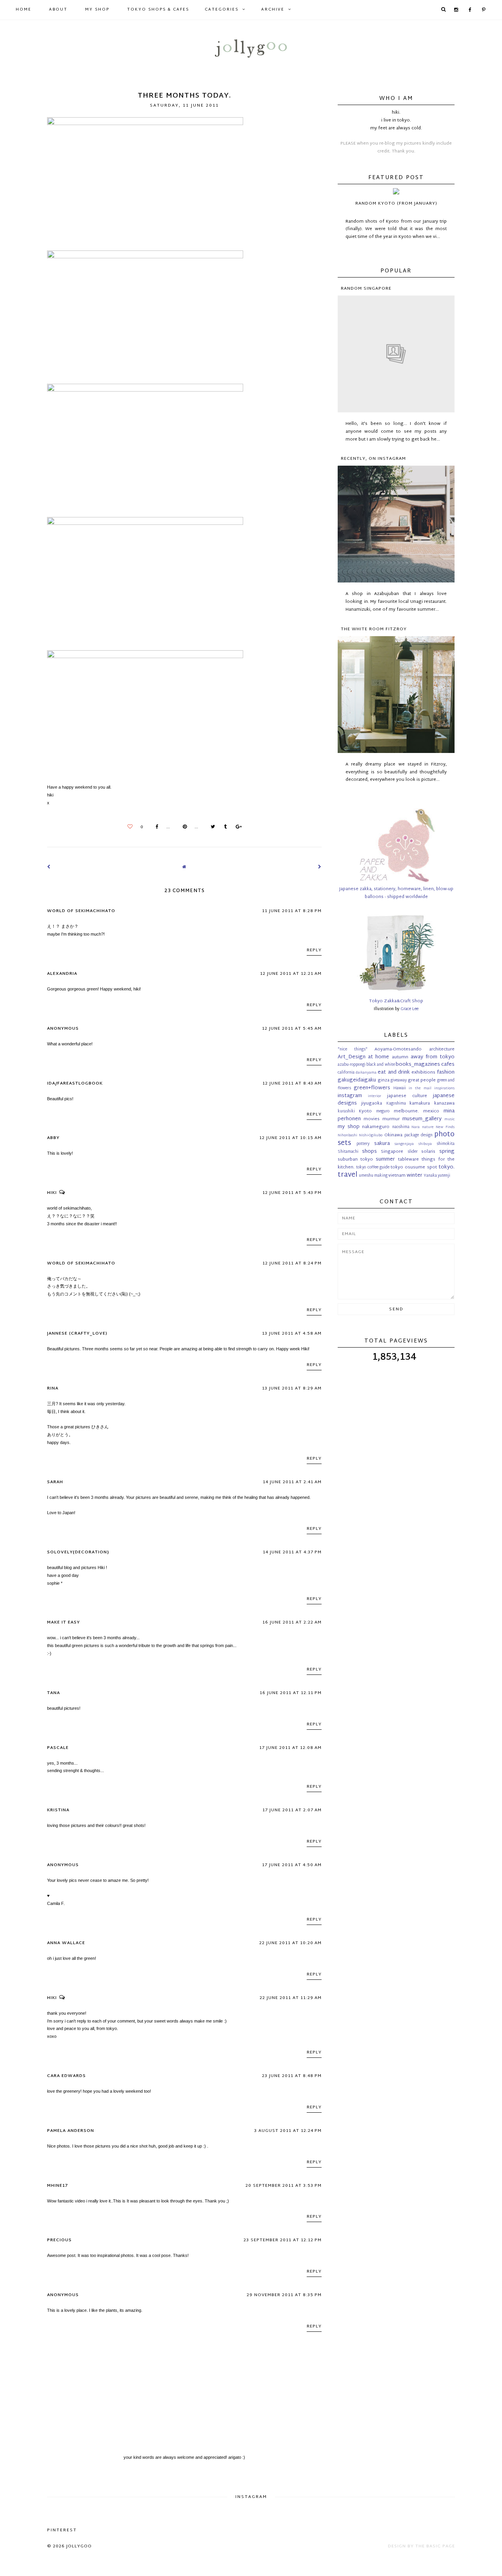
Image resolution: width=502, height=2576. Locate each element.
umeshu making (373, 1176)
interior (375, 1096)
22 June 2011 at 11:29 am (291, 1998)
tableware (408, 1159)
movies (372, 1119)
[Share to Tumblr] (223, 827)
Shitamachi (348, 1152)
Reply (314, 950)
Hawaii (400, 1088)
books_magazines (418, 1065)
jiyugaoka (372, 1103)
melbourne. (406, 1111)
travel (347, 1175)
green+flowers (372, 1088)
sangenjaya (404, 1144)
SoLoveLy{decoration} (78, 1552)
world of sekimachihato (81, 911)
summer (385, 1159)
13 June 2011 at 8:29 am (292, 1388)
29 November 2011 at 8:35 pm (284, 2295)
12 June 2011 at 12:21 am (291, 974)
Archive (273, 10)
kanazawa (444, 1103)
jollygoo (79, 2546)
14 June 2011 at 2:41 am (292, 1482)
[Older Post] (320, 867)
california (346, 1073)
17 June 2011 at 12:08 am (290, 1748)
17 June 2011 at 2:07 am (292, 1810)
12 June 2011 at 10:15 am (290, 1138)
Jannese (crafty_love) (77, 1333)
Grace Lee (409, 1009)
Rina (53, 1388)
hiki (52, 1193)
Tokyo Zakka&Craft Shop (396, 1001)
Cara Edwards (66, 2076)
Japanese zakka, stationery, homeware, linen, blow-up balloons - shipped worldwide (396, 893)
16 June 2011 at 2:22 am (292, 1622)
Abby (53, 1138)
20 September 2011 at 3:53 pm (284, 2186)
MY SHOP (97, 10)
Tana (54, 1693)
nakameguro (376, 1127)
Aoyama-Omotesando (398, 1049)
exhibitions (423, 1072)
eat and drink (394, 1072)
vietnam (397, 1176)
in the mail (420, 1088)
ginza (384, 1080)
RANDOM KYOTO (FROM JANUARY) (396, 203)
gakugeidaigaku (357, 1080)
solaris (428, 1152)
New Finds (445, 1127)
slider (413, 1152)
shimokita (446, 1144)
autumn (400, 1057)
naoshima (401, 1127)
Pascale (58, 1748)
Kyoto (365, 1111)
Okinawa (393, 1135)
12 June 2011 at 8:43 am (292, 1083)
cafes (448, 1065)
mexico (431, 1111)
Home (24, 10)
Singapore (392, 1152)
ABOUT (58, 10)
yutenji (444, 1176)
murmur (391, 1119)
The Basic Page (435, 2546)
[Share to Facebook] (155, 827)
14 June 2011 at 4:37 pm (292, 1552)
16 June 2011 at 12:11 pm (291, 1693)
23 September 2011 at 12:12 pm (283, 2240)
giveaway (399, 1081)
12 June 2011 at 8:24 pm (292, 1263)
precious (59, 2240)
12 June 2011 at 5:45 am (292, 1029)
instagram (350, 1096)
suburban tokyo (355, 1159)
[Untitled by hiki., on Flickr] (145, 123)
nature (428, 1127)
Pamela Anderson (71, 2131)
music (449, 1119)
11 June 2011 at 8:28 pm (292, 911)
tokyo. (447, 1167)
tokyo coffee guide (373, 1168)
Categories (222, 10)
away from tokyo (433, 1057)
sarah (55, 1482)
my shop (349, 1127)
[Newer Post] (49, 867)
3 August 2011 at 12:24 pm (288, 2131)
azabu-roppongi (352, 1065)
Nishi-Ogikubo (371, 1136)
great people (422, 1080)
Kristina (58, 1810)
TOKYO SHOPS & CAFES (158, 10)
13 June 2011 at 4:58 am (292, 1333)
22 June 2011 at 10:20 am (290, 1943)
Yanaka (430, 1176)
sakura (382, 1144)
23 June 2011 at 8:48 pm (292, 2076)
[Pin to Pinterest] (183, 827)
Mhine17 (57, 2186)
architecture (442, 1049)
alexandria (62, 974)
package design (418, 1136)
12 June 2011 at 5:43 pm (292, 1193)
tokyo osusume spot (414, 1167)
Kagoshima (396, 1104)
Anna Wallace (66, 1943)
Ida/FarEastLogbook (75, 1083)
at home (378, 1057)
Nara (416, 1127)
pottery (363, 1144)
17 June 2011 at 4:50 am (292, 1865)
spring (447, 1152)
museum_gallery (422, 1119)
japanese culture (407, 1096)
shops (369, 1152)
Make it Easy (64, 1622)
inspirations (444, 1088)
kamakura (420, 1103)
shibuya (425, 1144)
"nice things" (353, 1050)
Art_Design (352, 1057)
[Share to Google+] (237, 827)
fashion (446, 1072)
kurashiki (346, 1112)
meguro (383, 1112)
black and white (380, 1065)
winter (415, 1176)
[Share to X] (211, 827)
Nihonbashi (347, 1136)
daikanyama (366, 1073)
